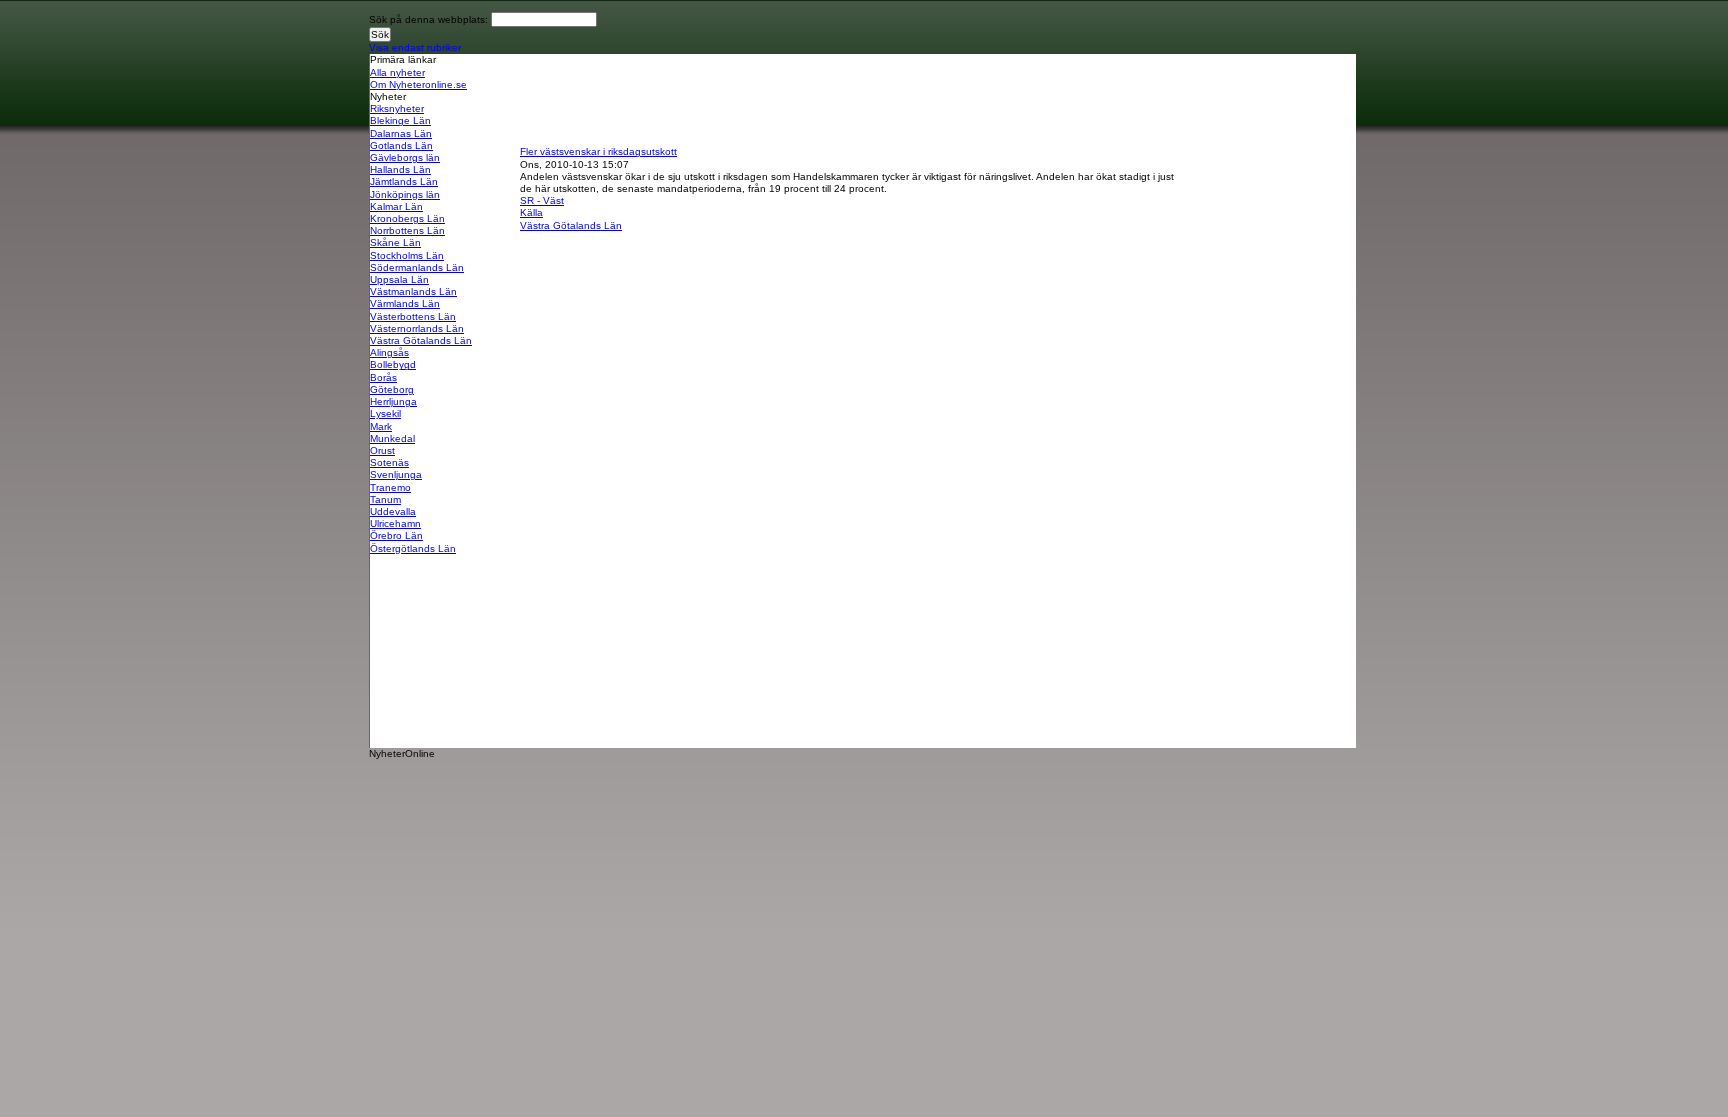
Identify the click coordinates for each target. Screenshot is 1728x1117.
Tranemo (390, 487)
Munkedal (392, 438)
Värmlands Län (405, 303)
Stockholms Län (407, 255)
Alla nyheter (397, 72)
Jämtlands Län (404, 181)
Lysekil (385, 413)
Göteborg (392, 389)
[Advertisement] (884, 99)
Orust (382, 450)
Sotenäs (389, 462)
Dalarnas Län (401, 133)
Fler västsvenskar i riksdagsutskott (598, 151)
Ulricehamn (395, 523)
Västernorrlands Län (417, 328)
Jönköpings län (405, 194)
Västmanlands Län (413, 291)
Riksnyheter (397, 108)
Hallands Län (400, 169)
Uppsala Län (399, 279)
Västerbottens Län (413, 316)
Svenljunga (396, 474)
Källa (531, 212)
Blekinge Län (400, 120)
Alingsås (389, 352)
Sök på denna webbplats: (430, 19)
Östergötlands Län (413, 548)
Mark (381, 426)
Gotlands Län (401, 145)
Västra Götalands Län (421, 340)
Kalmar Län (396, 206)
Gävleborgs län (405, 157)
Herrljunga (393, 401)
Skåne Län (395, 242)
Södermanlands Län (417, 267)
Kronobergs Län (407, 218)
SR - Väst (542, 200)
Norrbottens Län (407, 230)
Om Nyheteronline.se (418, 84)
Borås (383, 377)
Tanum (385, 499)
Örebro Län (396, 535)
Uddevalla (393, 511)
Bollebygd (393, 364)
